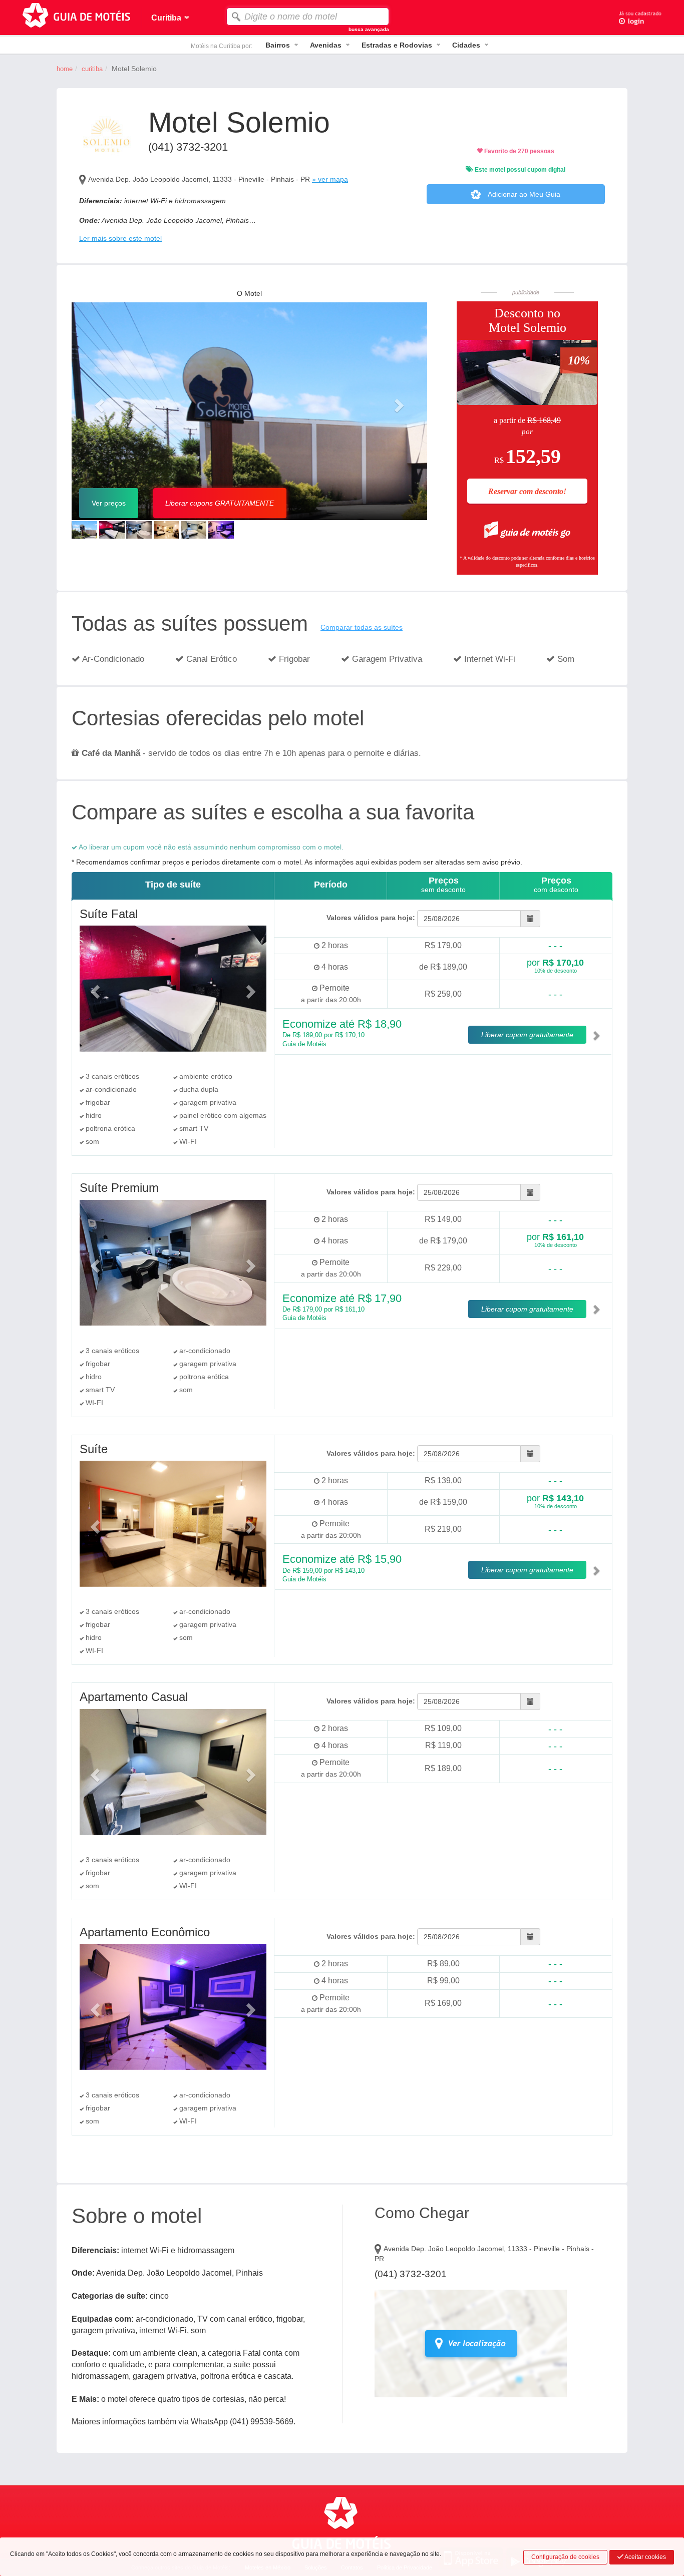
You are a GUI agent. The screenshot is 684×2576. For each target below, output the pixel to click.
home (65, 69)
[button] (98, 402)
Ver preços (109, 503)
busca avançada (369, 29)
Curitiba (92, 69)
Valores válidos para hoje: (371, 918)
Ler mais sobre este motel (120, 238)
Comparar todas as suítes (362, 627)
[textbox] (308, 17)
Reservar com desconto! (527, 491)
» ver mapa (330, 179)
